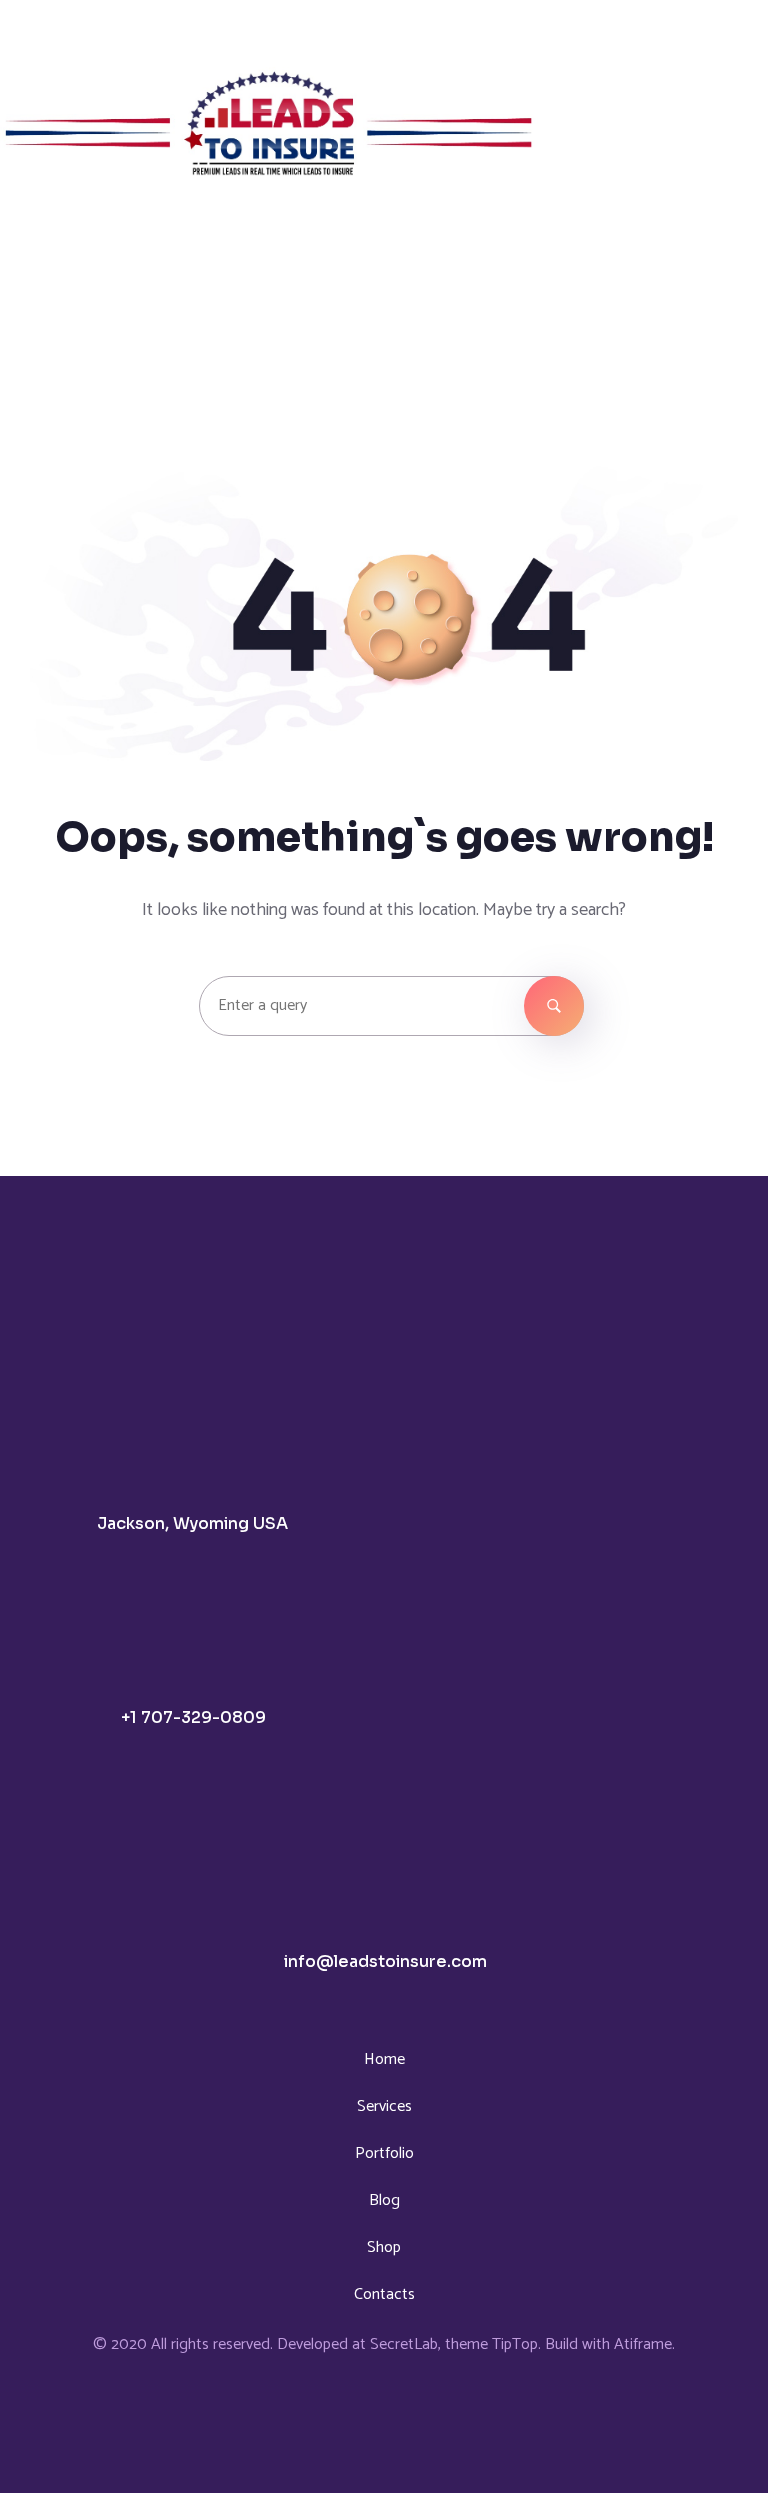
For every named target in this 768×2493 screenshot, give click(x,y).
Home (384, 2059)
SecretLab (404, 2344)
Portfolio (384, 2153)
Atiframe (643, 2344)
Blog (384, 2200)
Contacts (384, 2294)
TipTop (515, 2344)
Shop (384, 2247)
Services (384, 2106)
